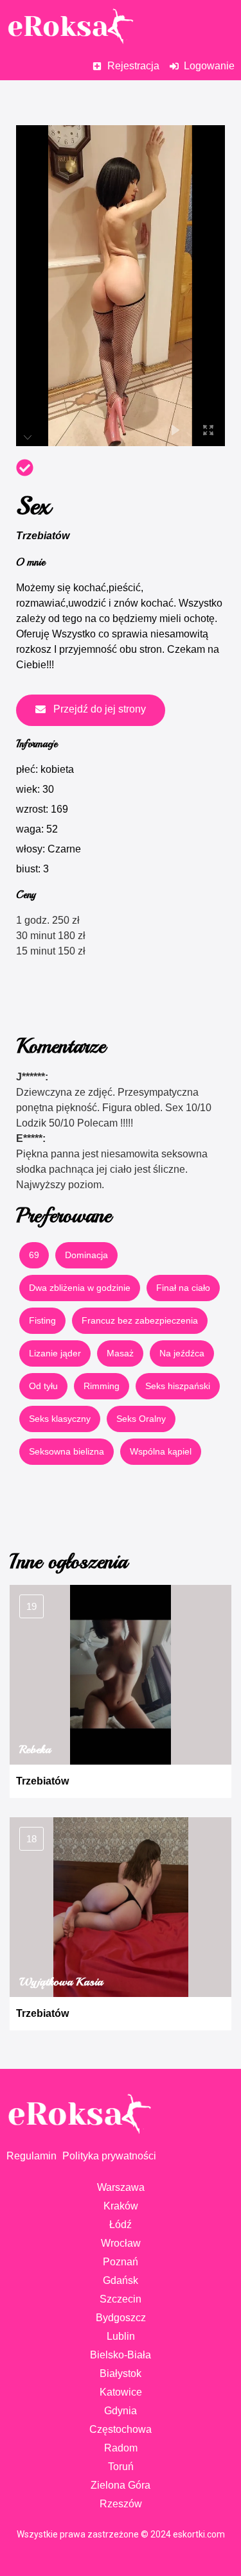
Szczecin (121, 2299)
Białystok (121, 2373)
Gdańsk (121, 2280)
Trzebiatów (43, 536)
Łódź (121, 2225)
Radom (121, 2448)
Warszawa (121, 2187)
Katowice (121, 2392)
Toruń (121, 2467)
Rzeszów (121, 2504)
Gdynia (121, 2411)
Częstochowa (121, 2429)
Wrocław (121, 2243)
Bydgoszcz (121, 2318)
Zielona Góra (121, 2485)
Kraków (121, 2206)
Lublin (121, 2336)
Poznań (121, 2262)
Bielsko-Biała (121, 2355)
